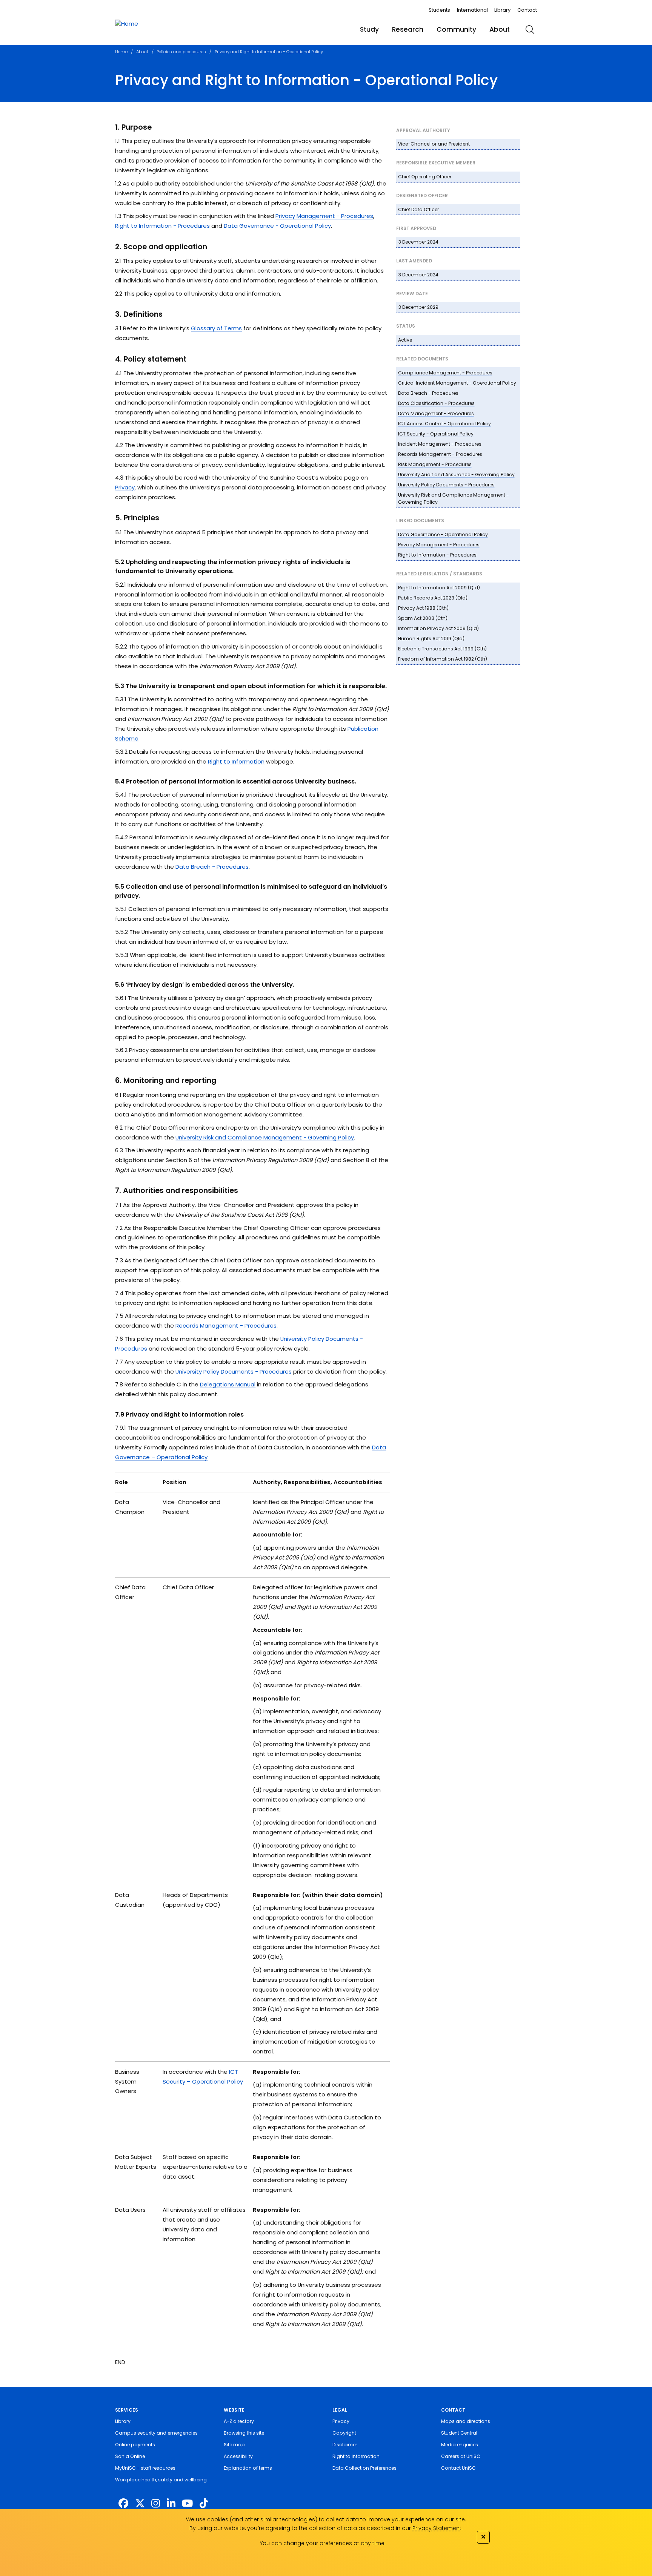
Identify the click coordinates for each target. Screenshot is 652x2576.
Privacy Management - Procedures (439, 545)
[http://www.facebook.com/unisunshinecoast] (123, 2504)
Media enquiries (460, 2445)
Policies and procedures (181, 52)
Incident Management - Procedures (440, 444)
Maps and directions (466, 2421)
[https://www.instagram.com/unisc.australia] (156, 2504)
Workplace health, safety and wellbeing (161, 2480)
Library (502, 10)
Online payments (135, 2445)
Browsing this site (244, 2433)
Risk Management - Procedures (435, 464)
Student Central (459, 2433)
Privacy (125, 487)
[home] (127, 24)
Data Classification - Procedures (436, 403)
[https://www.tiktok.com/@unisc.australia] (204, 2504)
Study (369, 29)
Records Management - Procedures (440, 454)
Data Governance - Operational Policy (443, 534)
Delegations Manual (228, 1384)
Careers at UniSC (461, 2456)
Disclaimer (345, 2445)
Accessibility (238, 2456)
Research (408, 29)
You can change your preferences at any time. (323, 2543)
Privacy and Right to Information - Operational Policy (269, 52)
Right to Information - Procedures (437, 555)
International (472, 10)
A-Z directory (239, 2421)
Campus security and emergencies (156, 2433)
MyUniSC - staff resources (145, 2468)
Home (121, 52)
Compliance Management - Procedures (445, 373)
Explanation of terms (248, 2468)
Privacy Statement (437, 2528)
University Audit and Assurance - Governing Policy (456, 475)
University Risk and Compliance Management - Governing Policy (265, 1137)
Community (456, 29)
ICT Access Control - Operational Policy (444, 424)
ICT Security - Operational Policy (436, 434)
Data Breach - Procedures (428, 393)
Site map (234, 2445)
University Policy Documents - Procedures (446, 485)
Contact (527, 10)
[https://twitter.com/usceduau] (140, 2504)
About (500, 29)
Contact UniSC (458, 2468)
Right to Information (236, 761)
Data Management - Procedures (436, 413)
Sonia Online (130, 2456)
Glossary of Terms (216, 328)
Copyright (344, 2433)
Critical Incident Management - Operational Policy (457, 383)
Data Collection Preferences (364, 2468)
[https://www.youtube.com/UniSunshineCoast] (187, 2504)
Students (439, 10)
